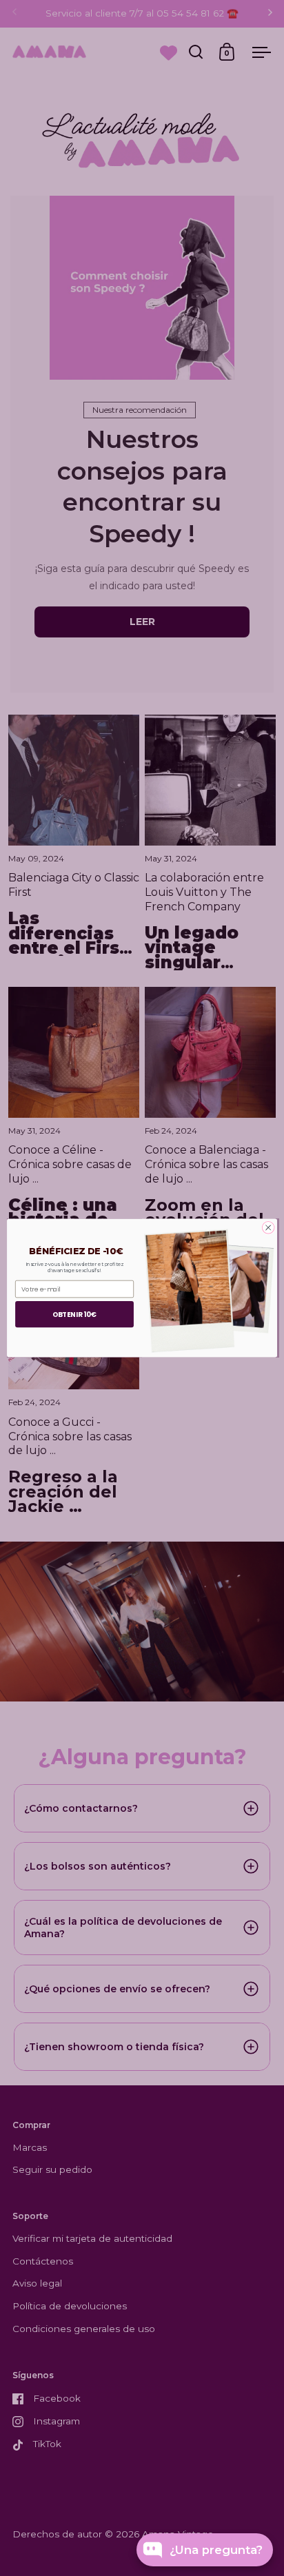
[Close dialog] (268, 1228)
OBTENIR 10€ (74, 1314)
